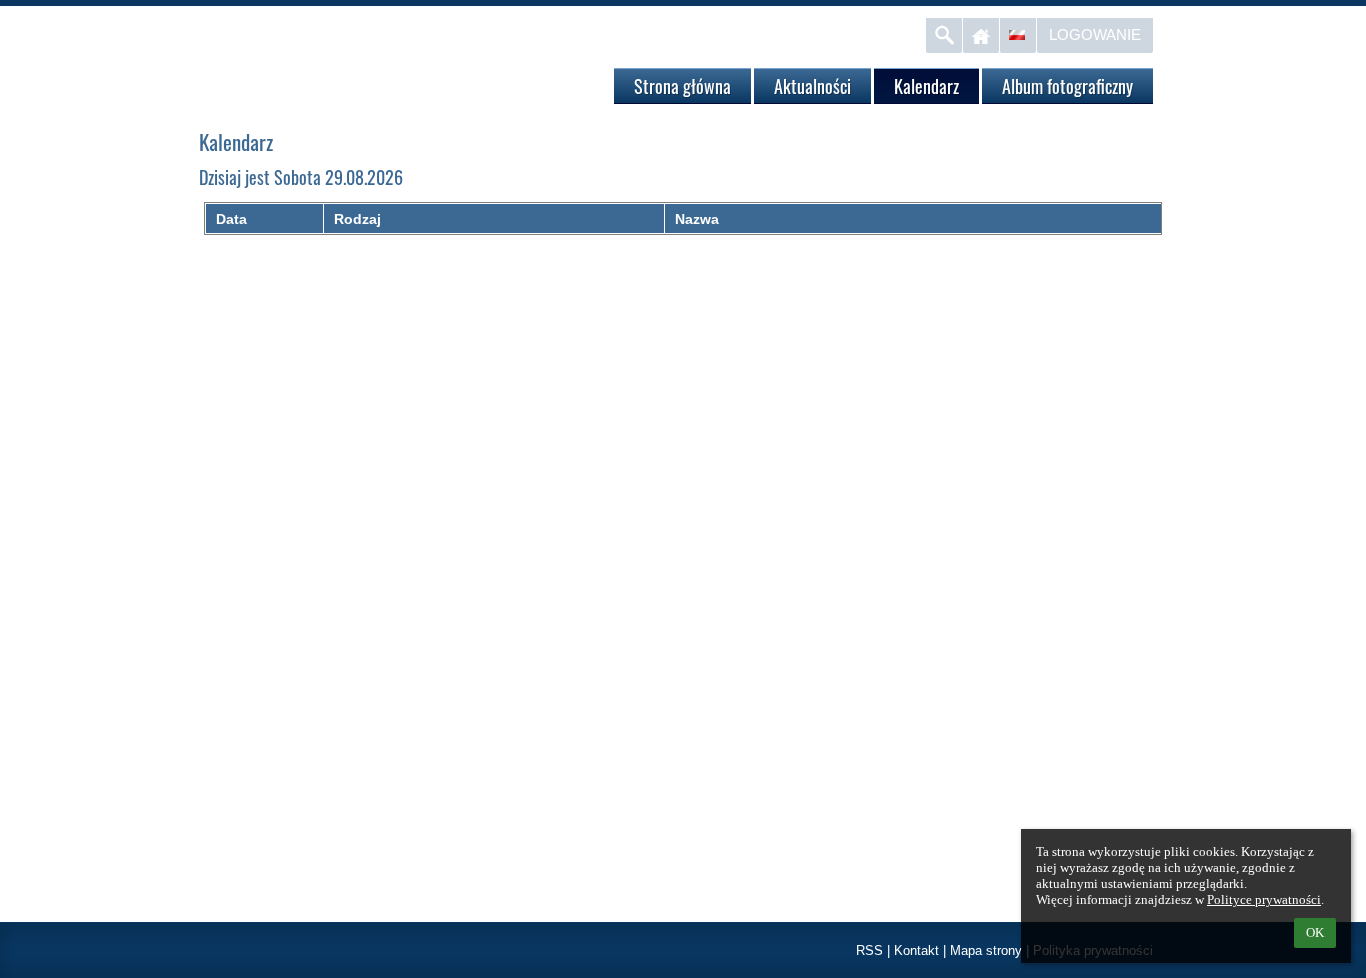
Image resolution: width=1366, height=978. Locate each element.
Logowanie (1095, 34)
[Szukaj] (944, 35)
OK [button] (1315, 932)
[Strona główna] (981, 35)
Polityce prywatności (1264, 899)
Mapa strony (986, 950)
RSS (869, 950)
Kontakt (916, 950)
